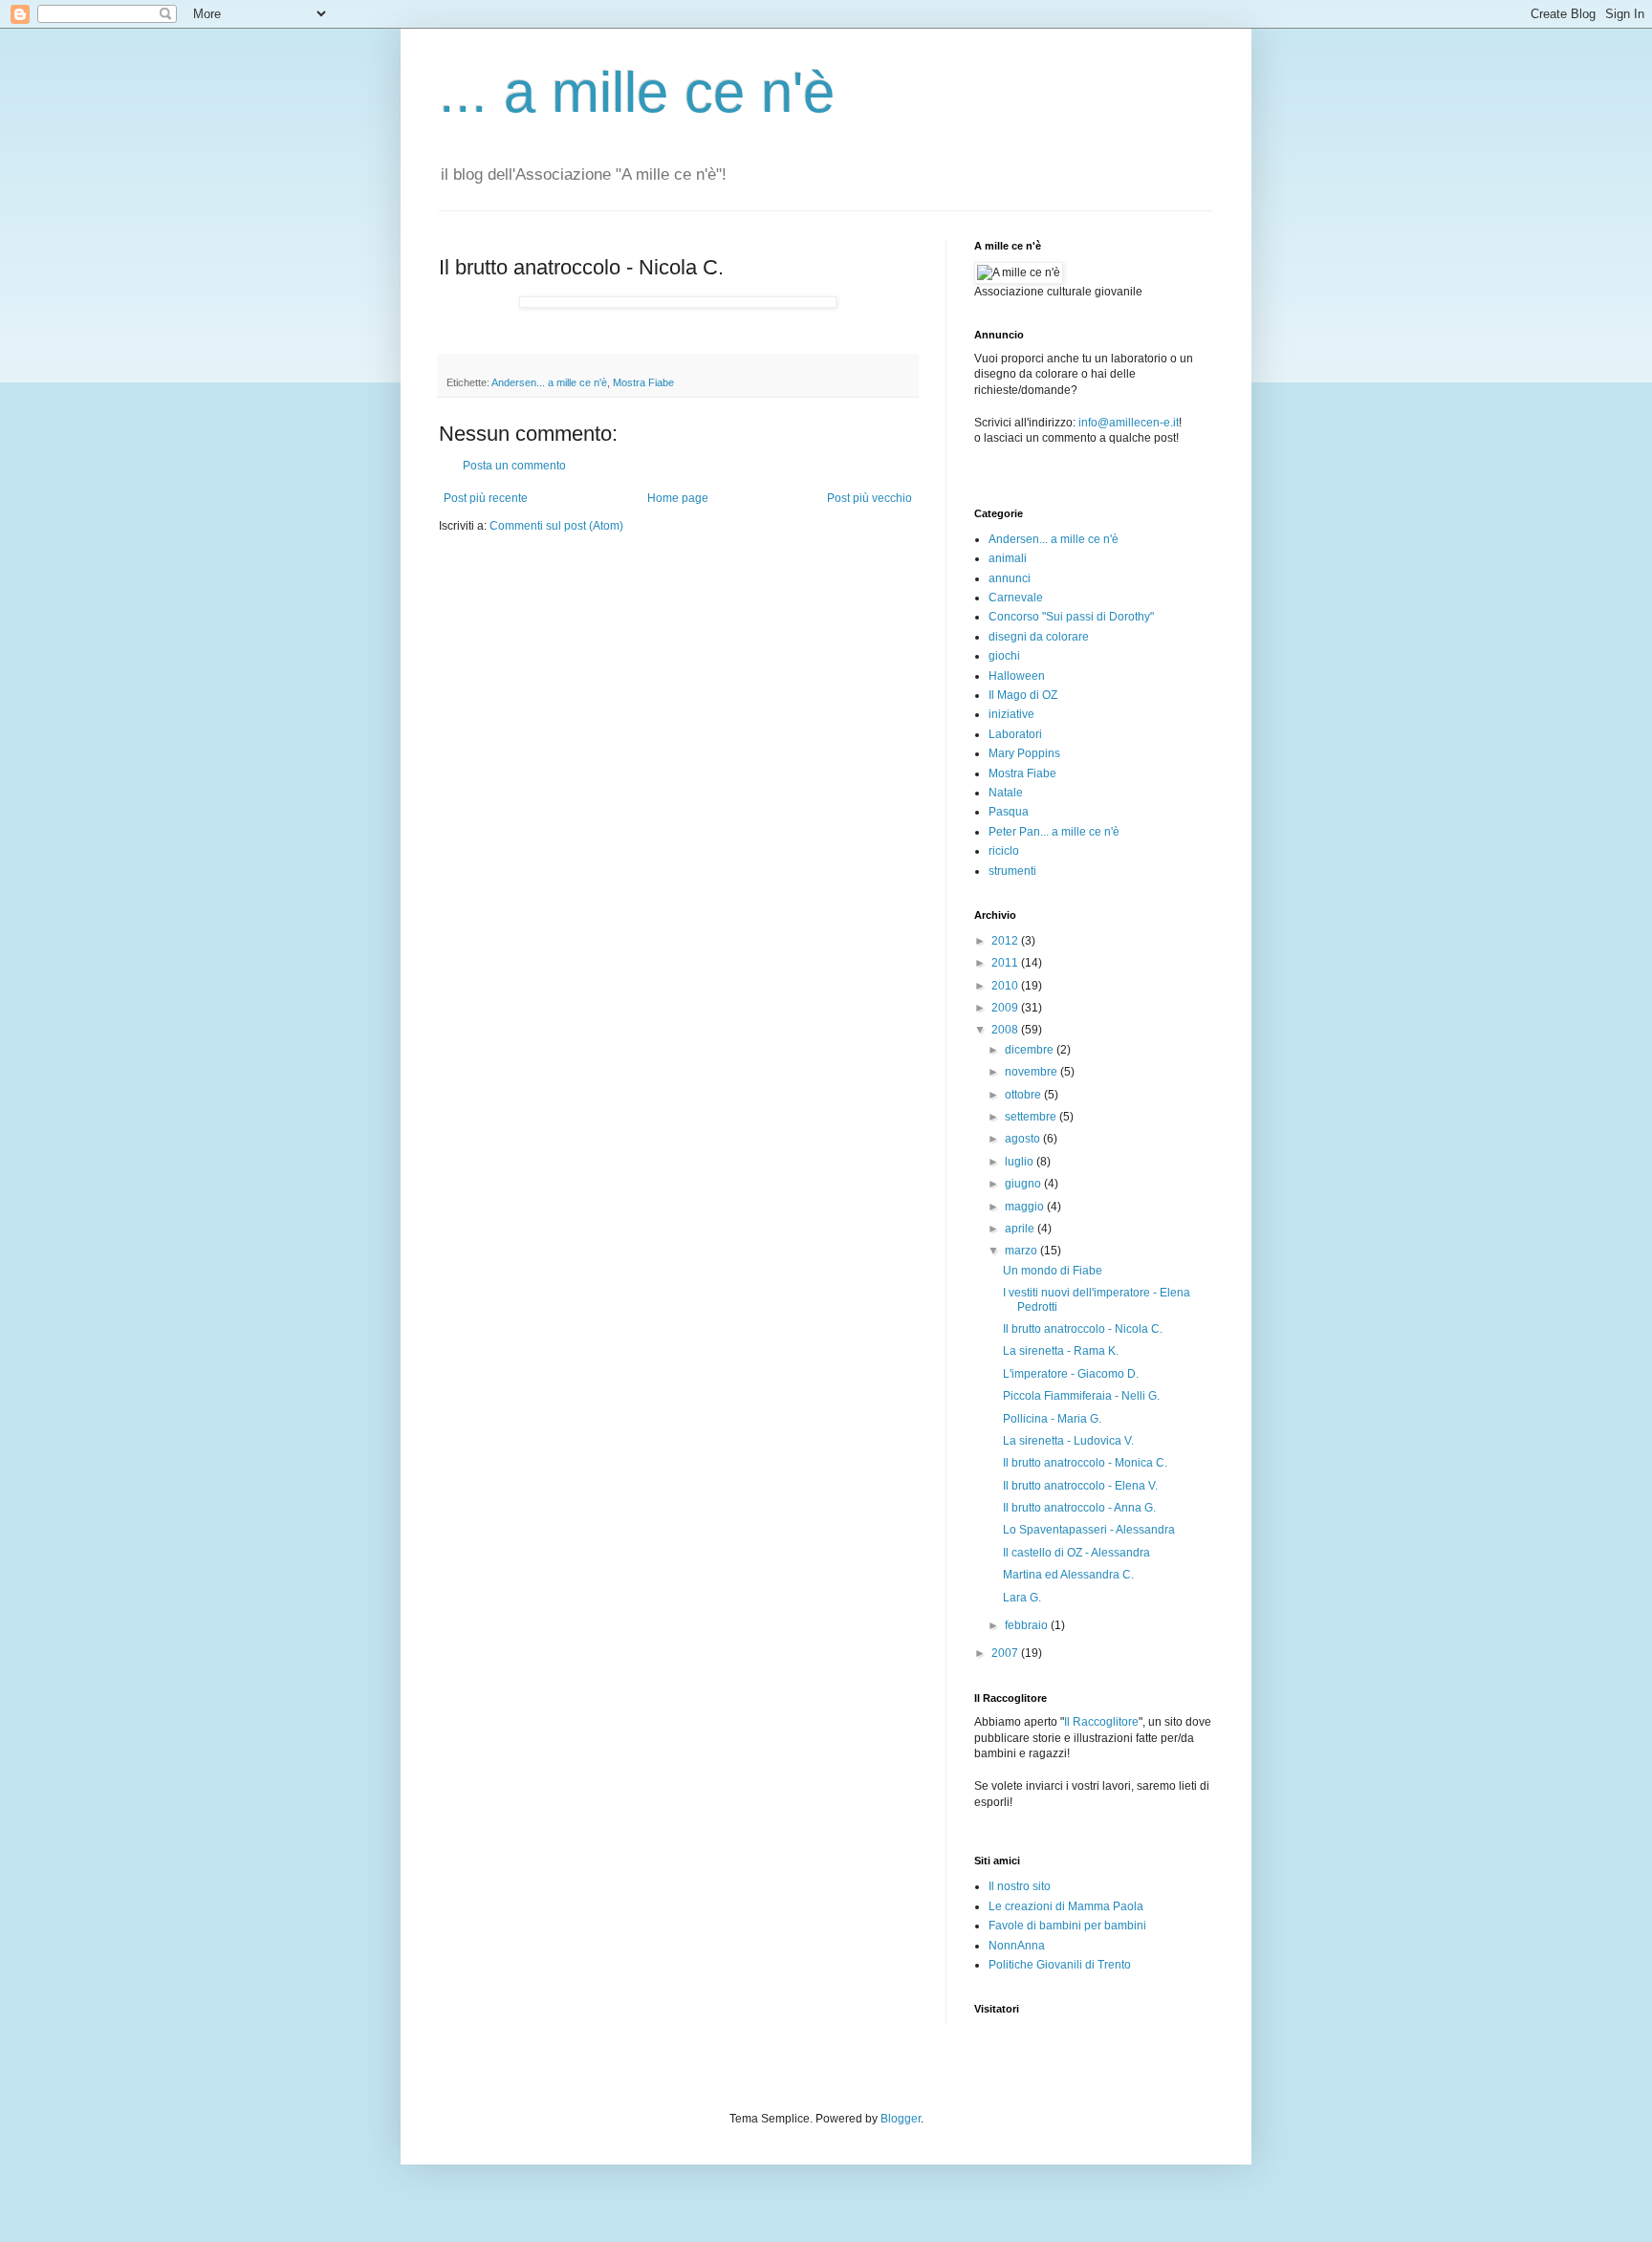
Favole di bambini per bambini (1067, 1926)
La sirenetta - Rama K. (1061, 1351)
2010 (1006, 986)
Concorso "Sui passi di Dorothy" (1071, 617)
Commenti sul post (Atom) (556, 526)
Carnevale (1016, 598)
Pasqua (1009, 812)
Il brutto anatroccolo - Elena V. (1080, 1486)
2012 (1006, 941)
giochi (1004, 656)
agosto (1024, 1139)
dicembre (1031, 1050)
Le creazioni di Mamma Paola (1066, 1906)
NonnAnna (1017, 1946)
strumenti (1012, 871)
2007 (1006, 1653)
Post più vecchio (869, 498)
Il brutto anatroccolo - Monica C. (1085, 1463)
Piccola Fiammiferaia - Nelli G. (1081, 1396)
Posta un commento (514, 466)
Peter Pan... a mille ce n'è (1054, 832)
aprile (1021, 1229)
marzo (1022, 1251)
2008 (1006, 1030)
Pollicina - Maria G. (1052, 1419)
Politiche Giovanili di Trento (1060, 1965)
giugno (1024, 1184)
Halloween (1017, 676)
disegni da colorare (1039, 637)
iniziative (1011, 714)
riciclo (1004, 851)
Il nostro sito (1020, 1886)
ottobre (1024, 1095)
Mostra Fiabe (643, 382)
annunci (1010, 578)
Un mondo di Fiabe (1053, 1271)
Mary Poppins (1024, 753)
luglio (1021, 1162)
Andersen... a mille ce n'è (549, 382)
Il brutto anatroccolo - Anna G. (1079, 1508)
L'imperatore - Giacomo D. (1071, 1374)
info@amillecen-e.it (1129, 423)
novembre (1032, 1072)
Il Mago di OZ (1023, 695)
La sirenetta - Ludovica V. (1068, 1441)
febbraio (1028, 1625)
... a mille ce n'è (637, 92)
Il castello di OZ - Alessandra (1076, 1553)
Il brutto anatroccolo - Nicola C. (1083, 1329)
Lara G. (1022, 1598)
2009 (1006, 1008)
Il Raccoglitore (1101, 1722)
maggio (1026, 1207)
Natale (1006, 793)
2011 (1006, 963)
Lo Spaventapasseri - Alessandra (1089, 1530)
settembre (1032, 1117)
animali (1008, 558)
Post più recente (486, 498)
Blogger (901, 2119)
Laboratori (1015, 734)
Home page (678, 498)
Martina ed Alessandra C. (1068, 1575)
